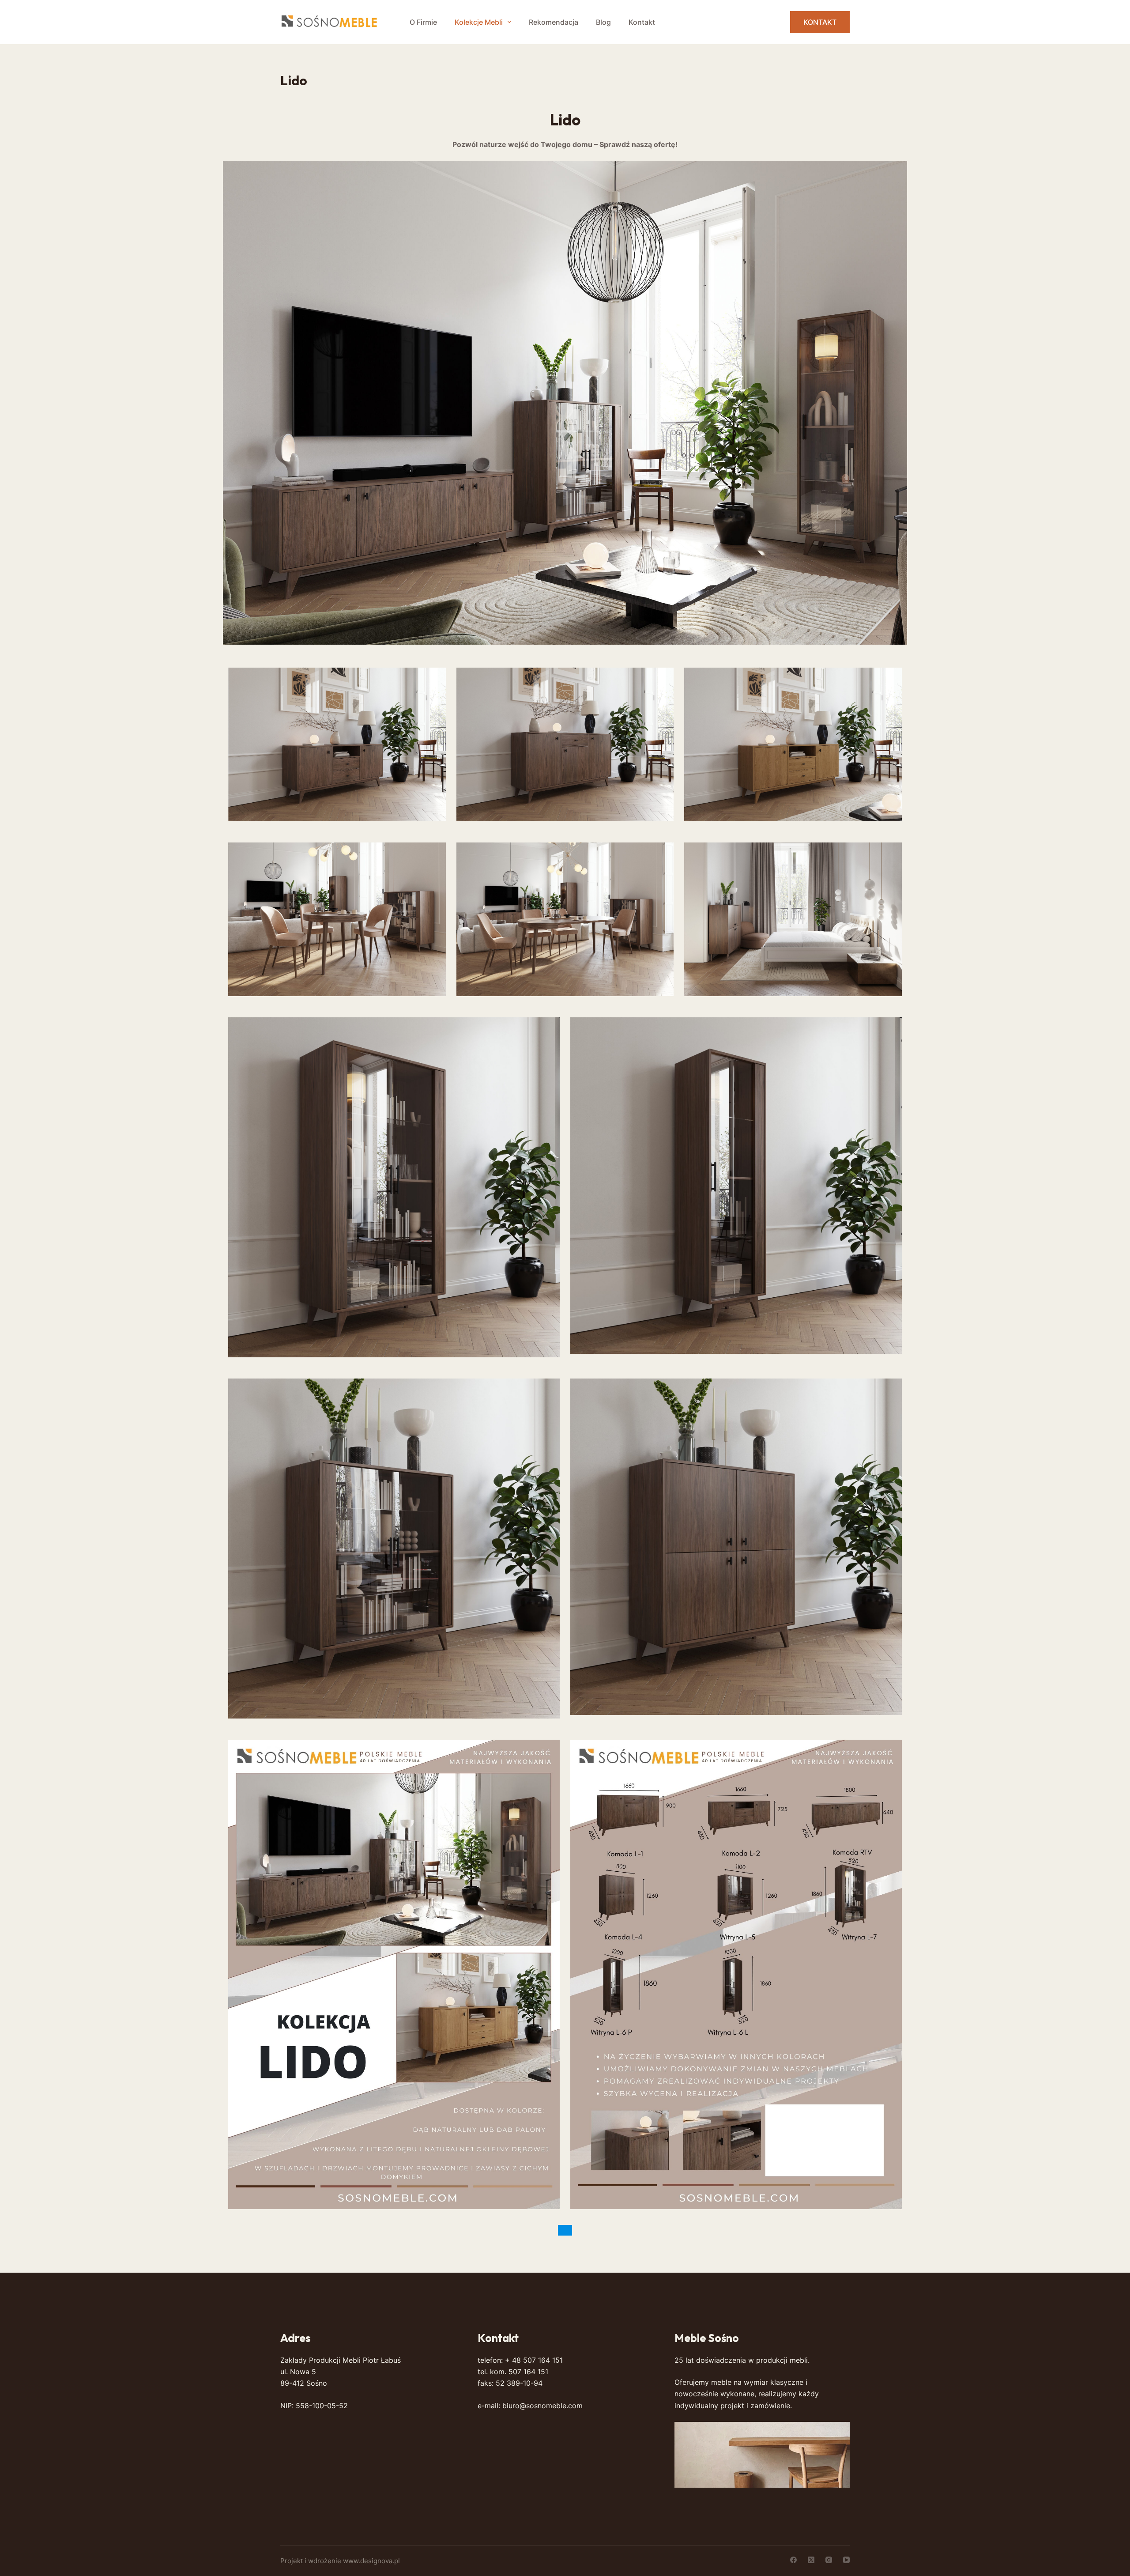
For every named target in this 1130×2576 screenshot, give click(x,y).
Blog (603, 22)
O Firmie (423, 22)
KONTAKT (820, 22)
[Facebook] (793, 2560)
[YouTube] (846, 2560)
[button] (565, 403)
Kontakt (642, 22)
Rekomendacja (554, 22)
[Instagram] (829, 2560)
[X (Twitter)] (811, 2560)
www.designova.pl (371, 2561)
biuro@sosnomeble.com (542, 2406)
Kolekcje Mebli (479, 22)
